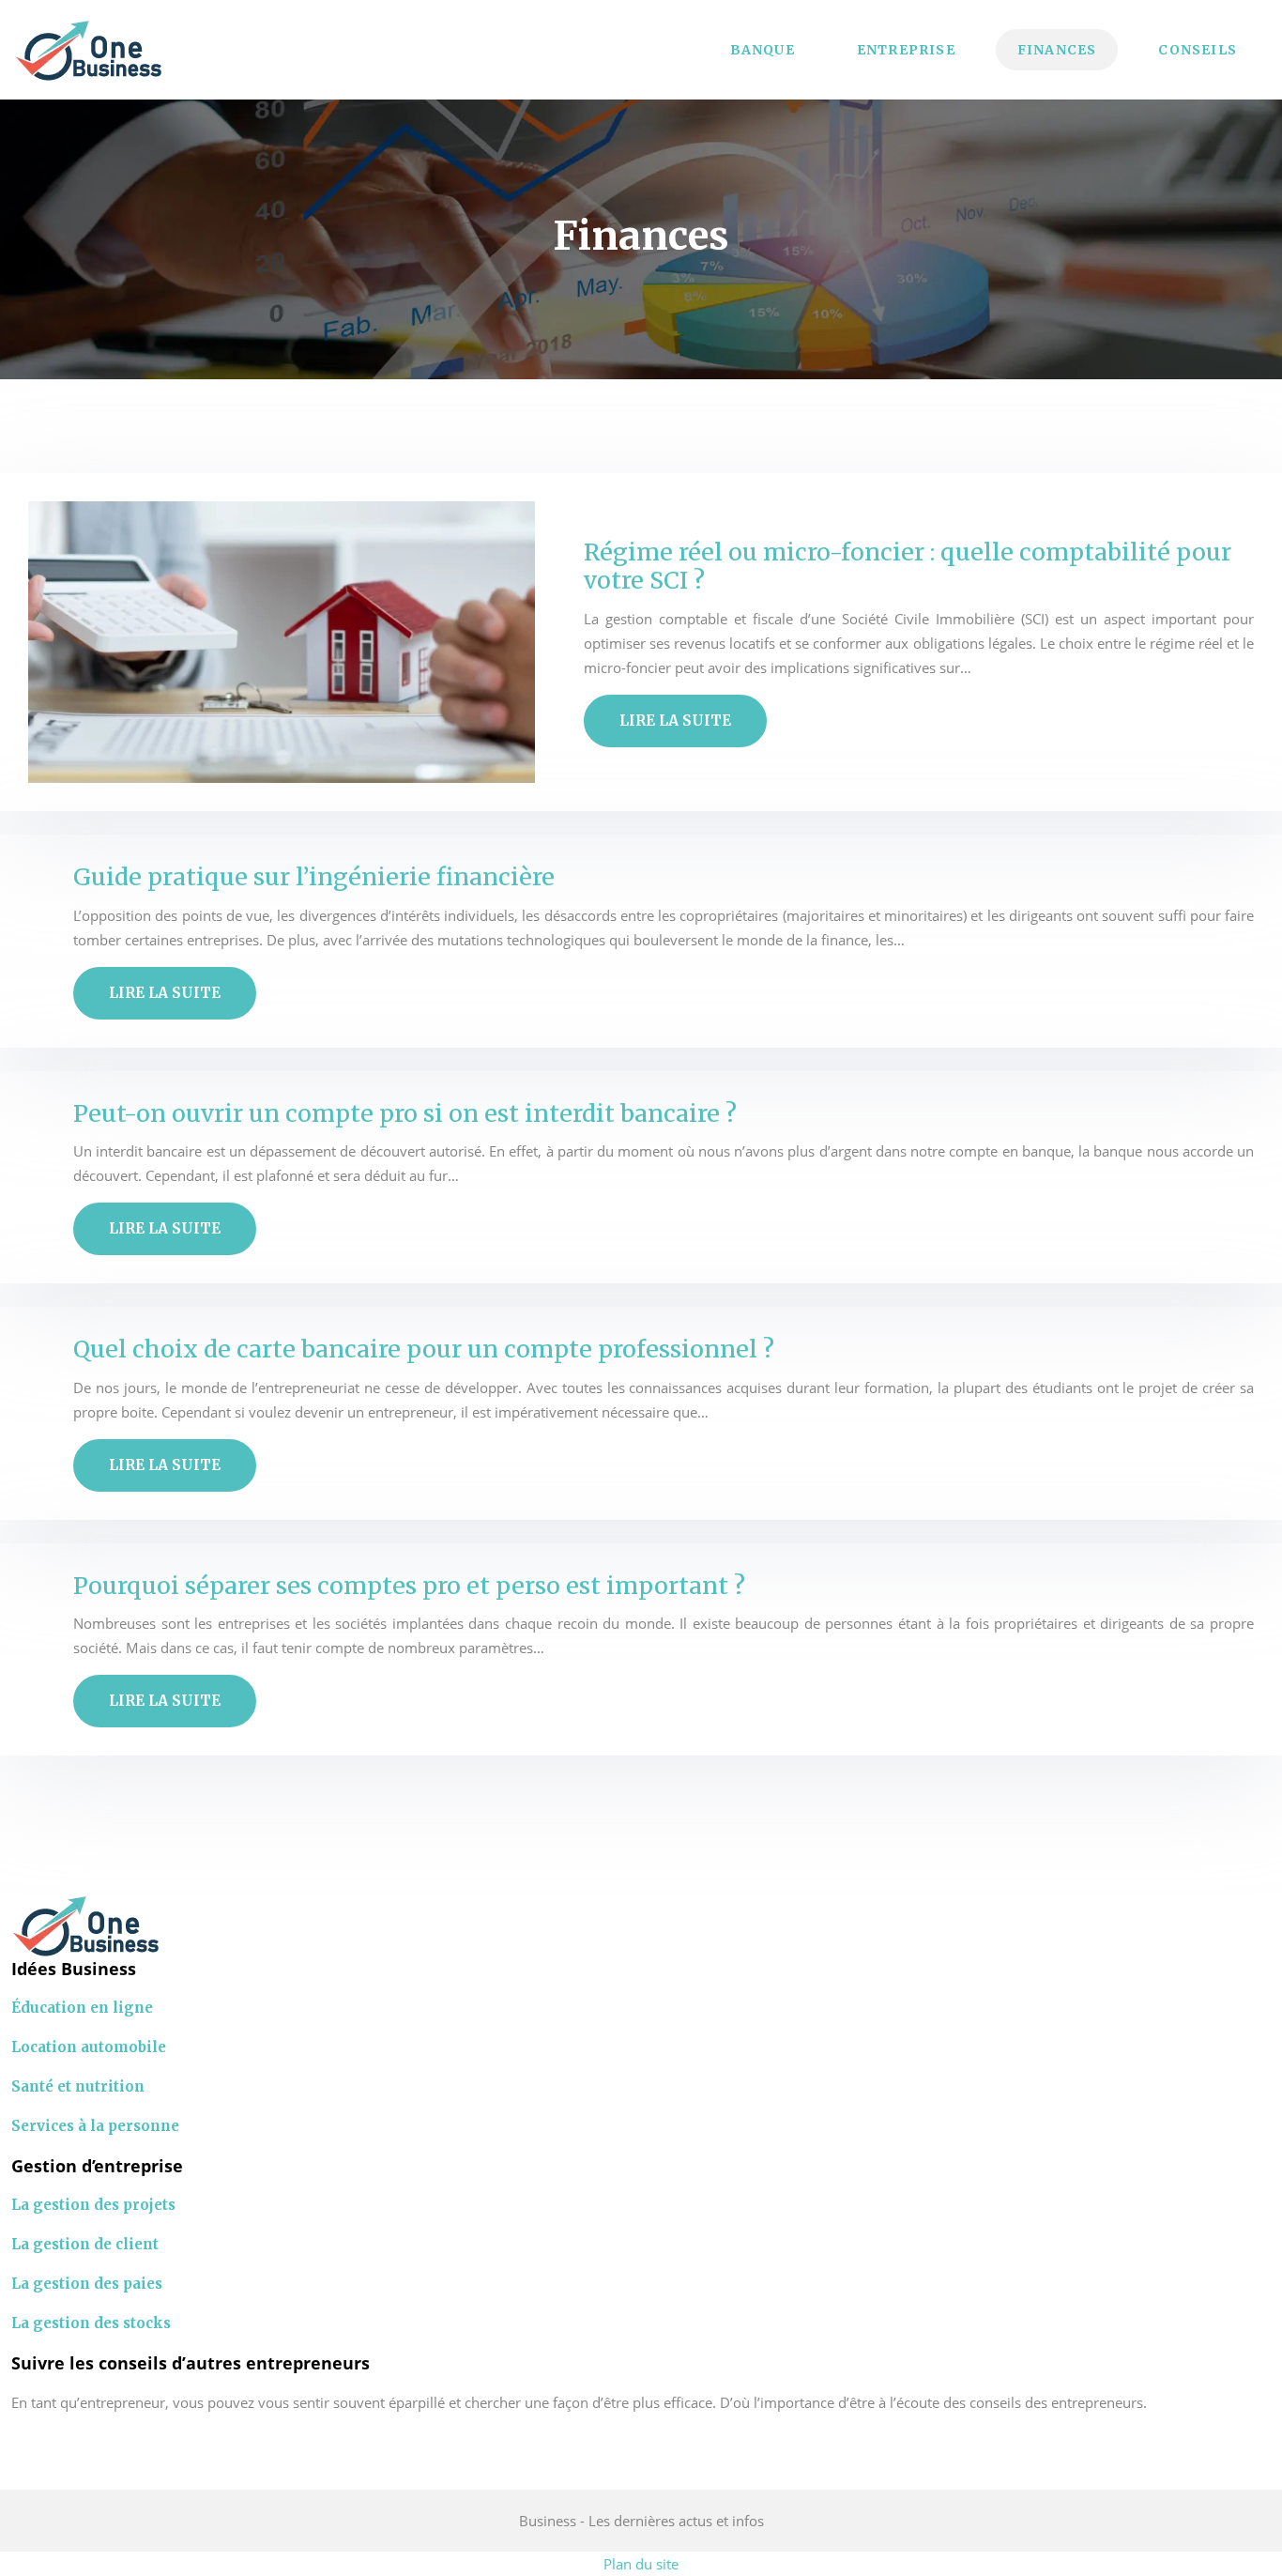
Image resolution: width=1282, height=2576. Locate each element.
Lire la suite (675, 721)
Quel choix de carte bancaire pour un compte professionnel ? (424, 1349)
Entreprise (906, 50)
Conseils (1198, 50)
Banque (763, 50)
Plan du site (641, 2564)
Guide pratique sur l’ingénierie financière (314, 877)
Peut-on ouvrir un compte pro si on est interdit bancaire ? (405, 1113)
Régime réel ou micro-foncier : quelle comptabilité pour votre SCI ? (908, 566)
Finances (1057, 50)
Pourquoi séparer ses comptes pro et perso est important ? (409, 1586)
